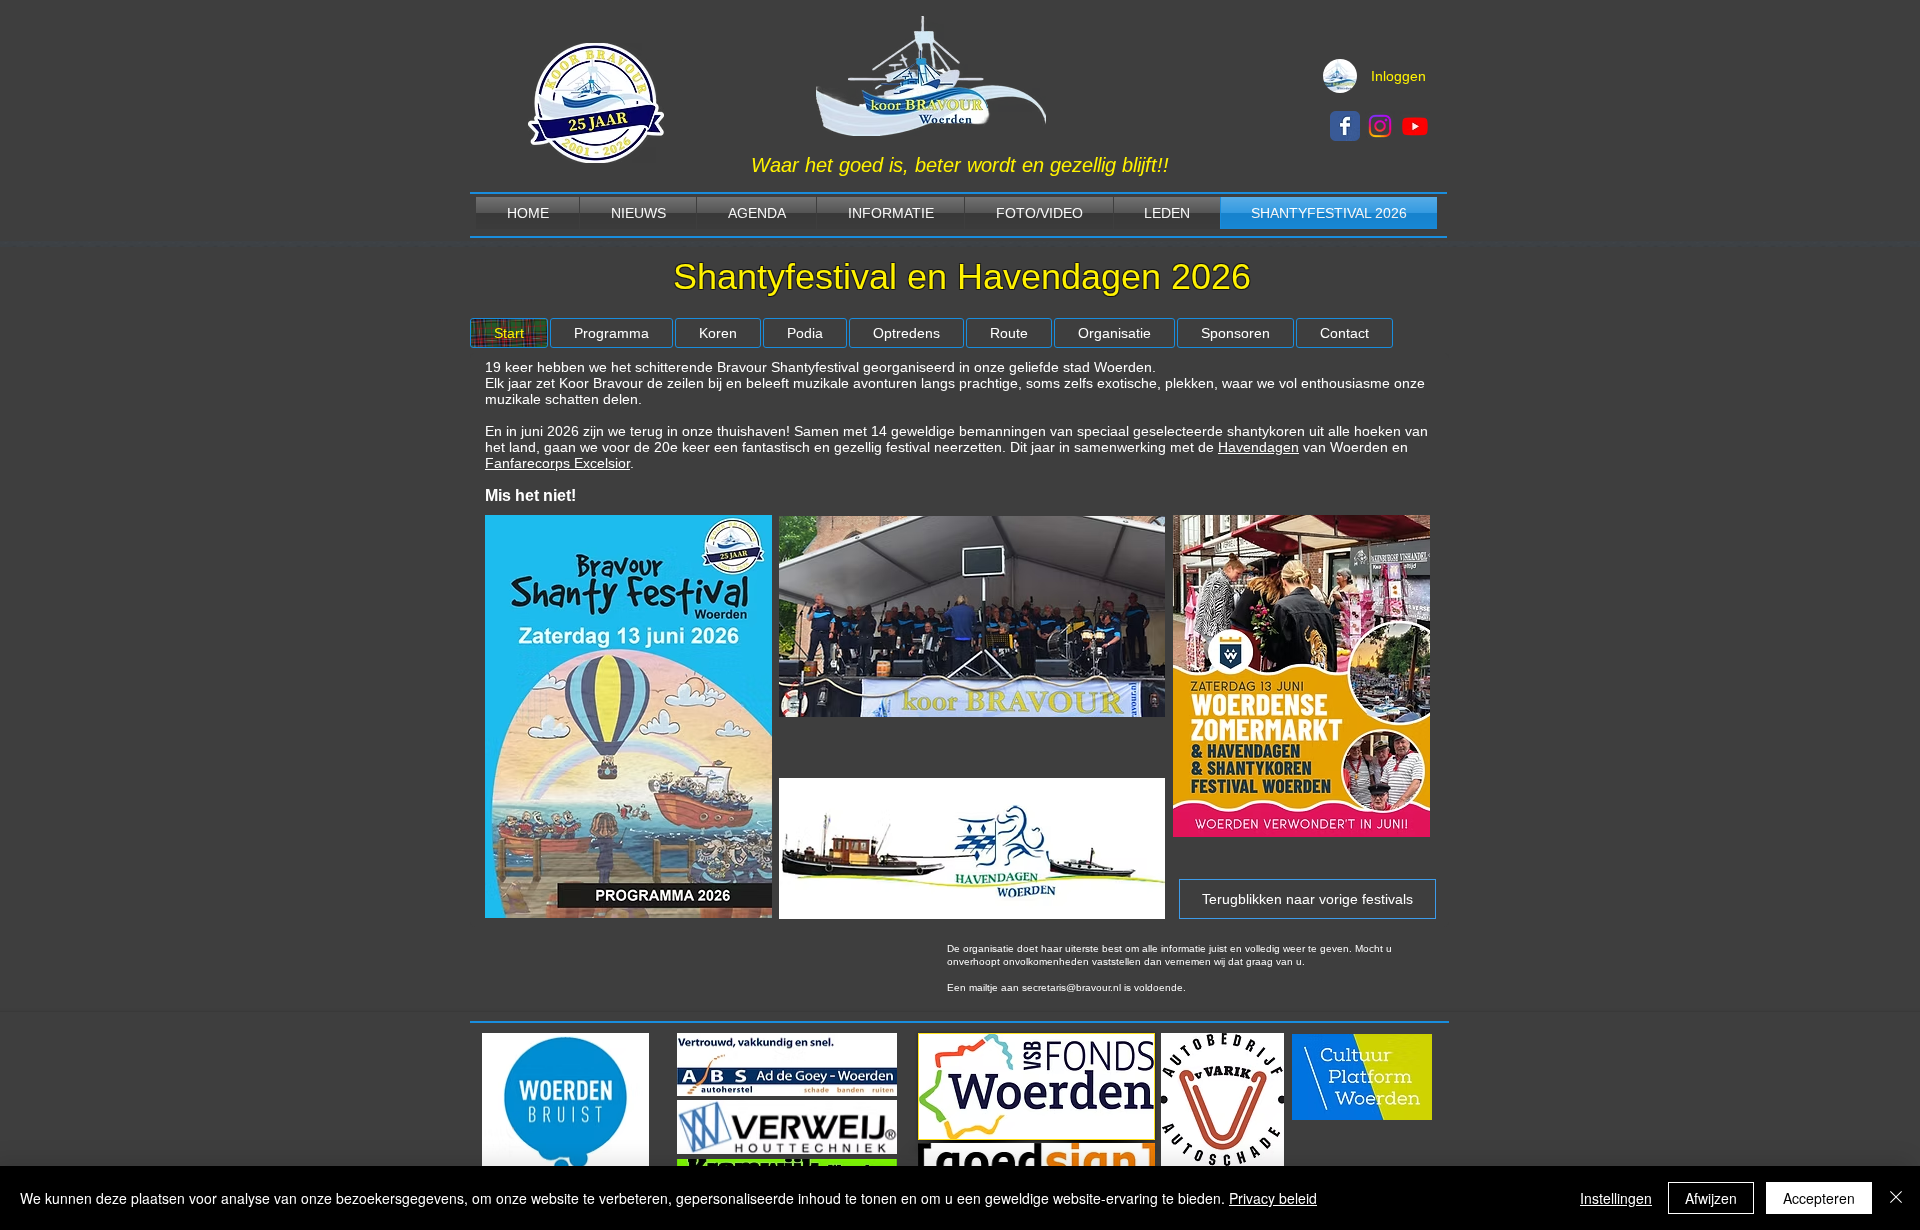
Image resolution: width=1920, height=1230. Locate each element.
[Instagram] (1380, 126)
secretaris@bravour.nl (1071, 987)
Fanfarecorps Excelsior (557, 463)
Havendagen (1258, 447)
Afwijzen (1711, 1198)
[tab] (509, 333)
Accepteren (1819, 1198)
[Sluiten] (1896, 1198)
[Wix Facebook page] (1345, 126)
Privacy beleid (1273, 1198)
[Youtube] (1415, 126)
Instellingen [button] (1616, 1198)
